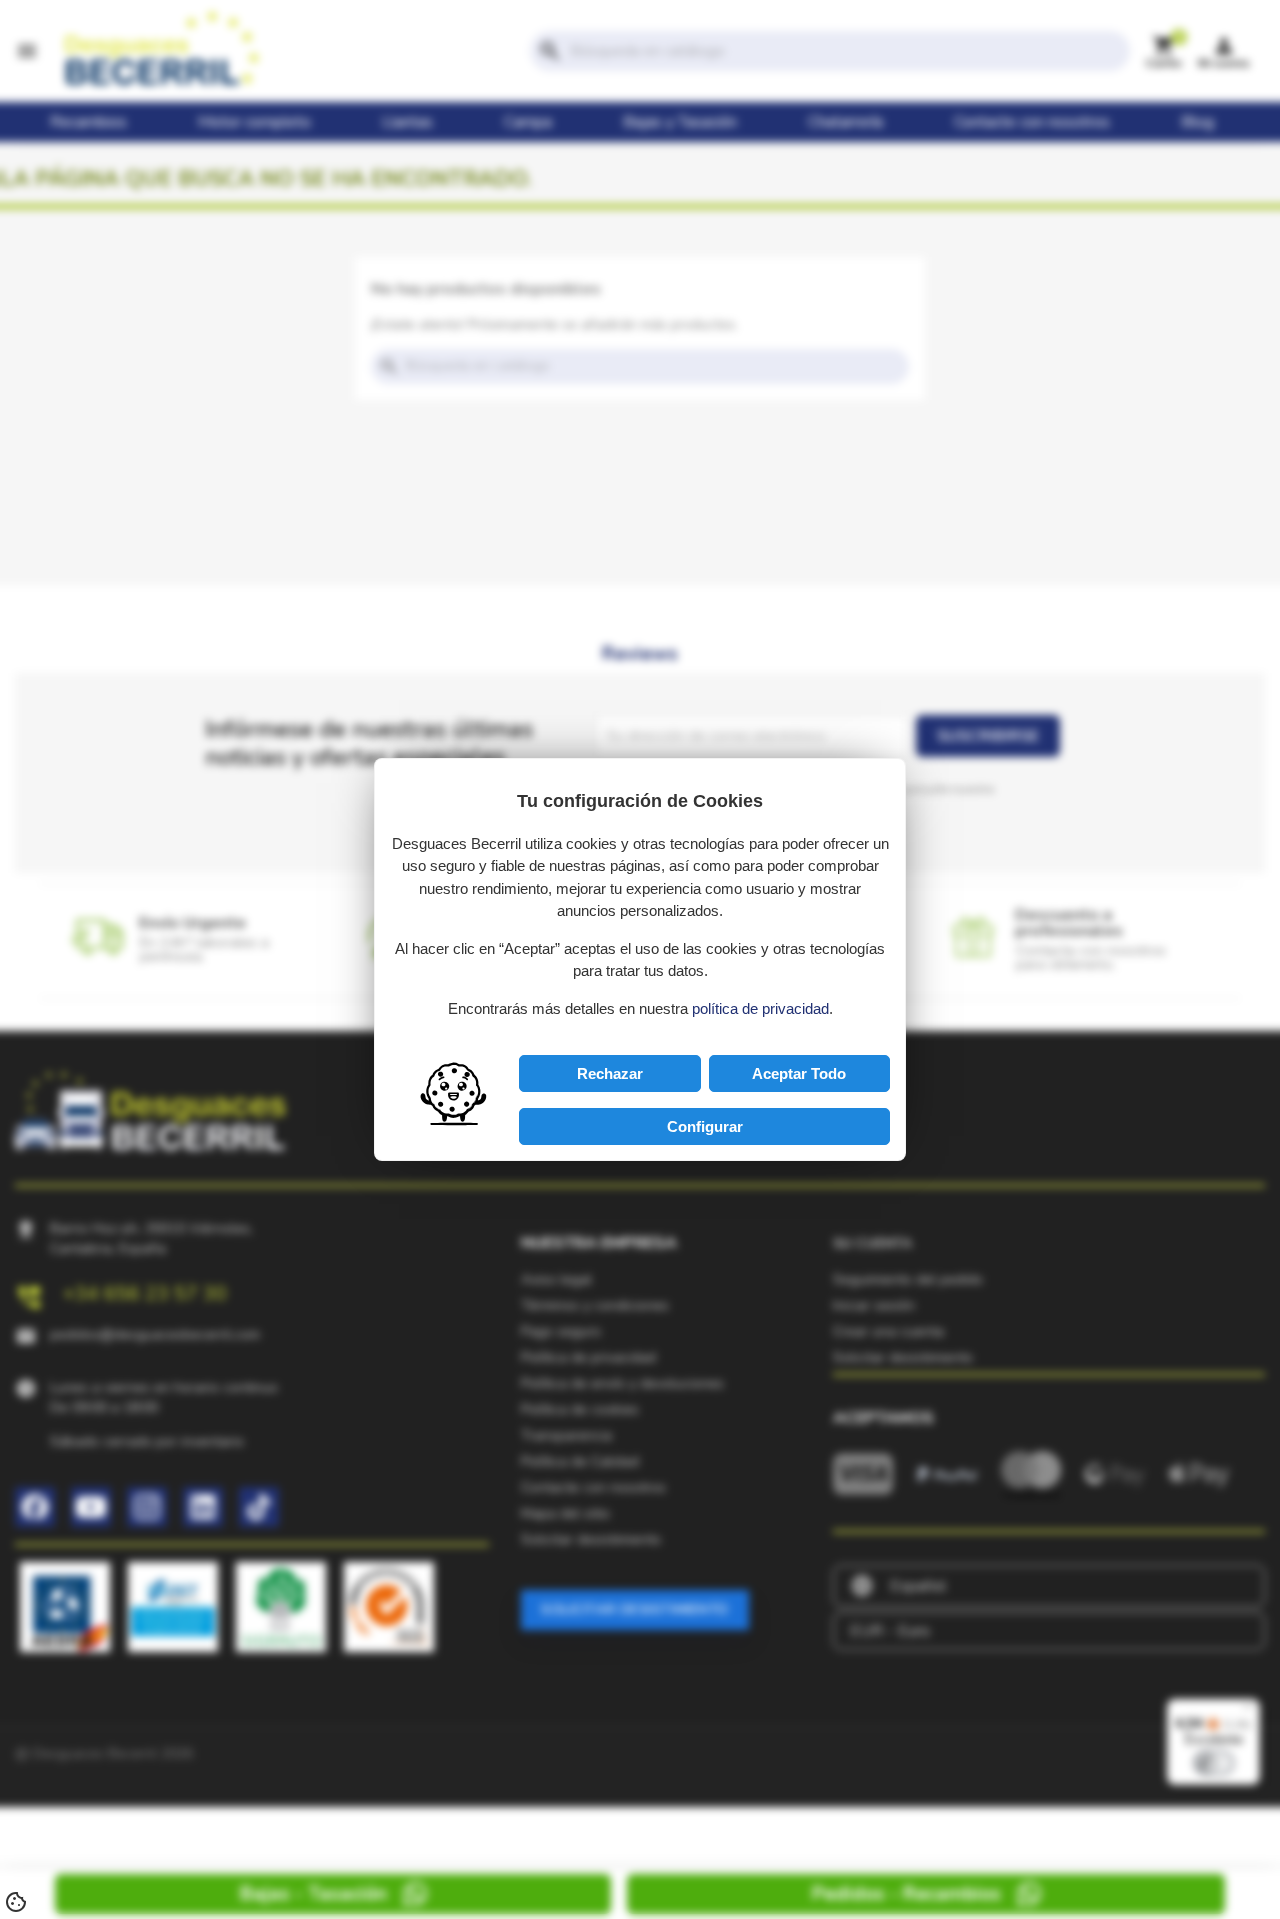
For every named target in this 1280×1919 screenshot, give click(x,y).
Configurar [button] (705, 1126)
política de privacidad (760, 1008)
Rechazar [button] (610, 1073)
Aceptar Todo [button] (799, 1073)
